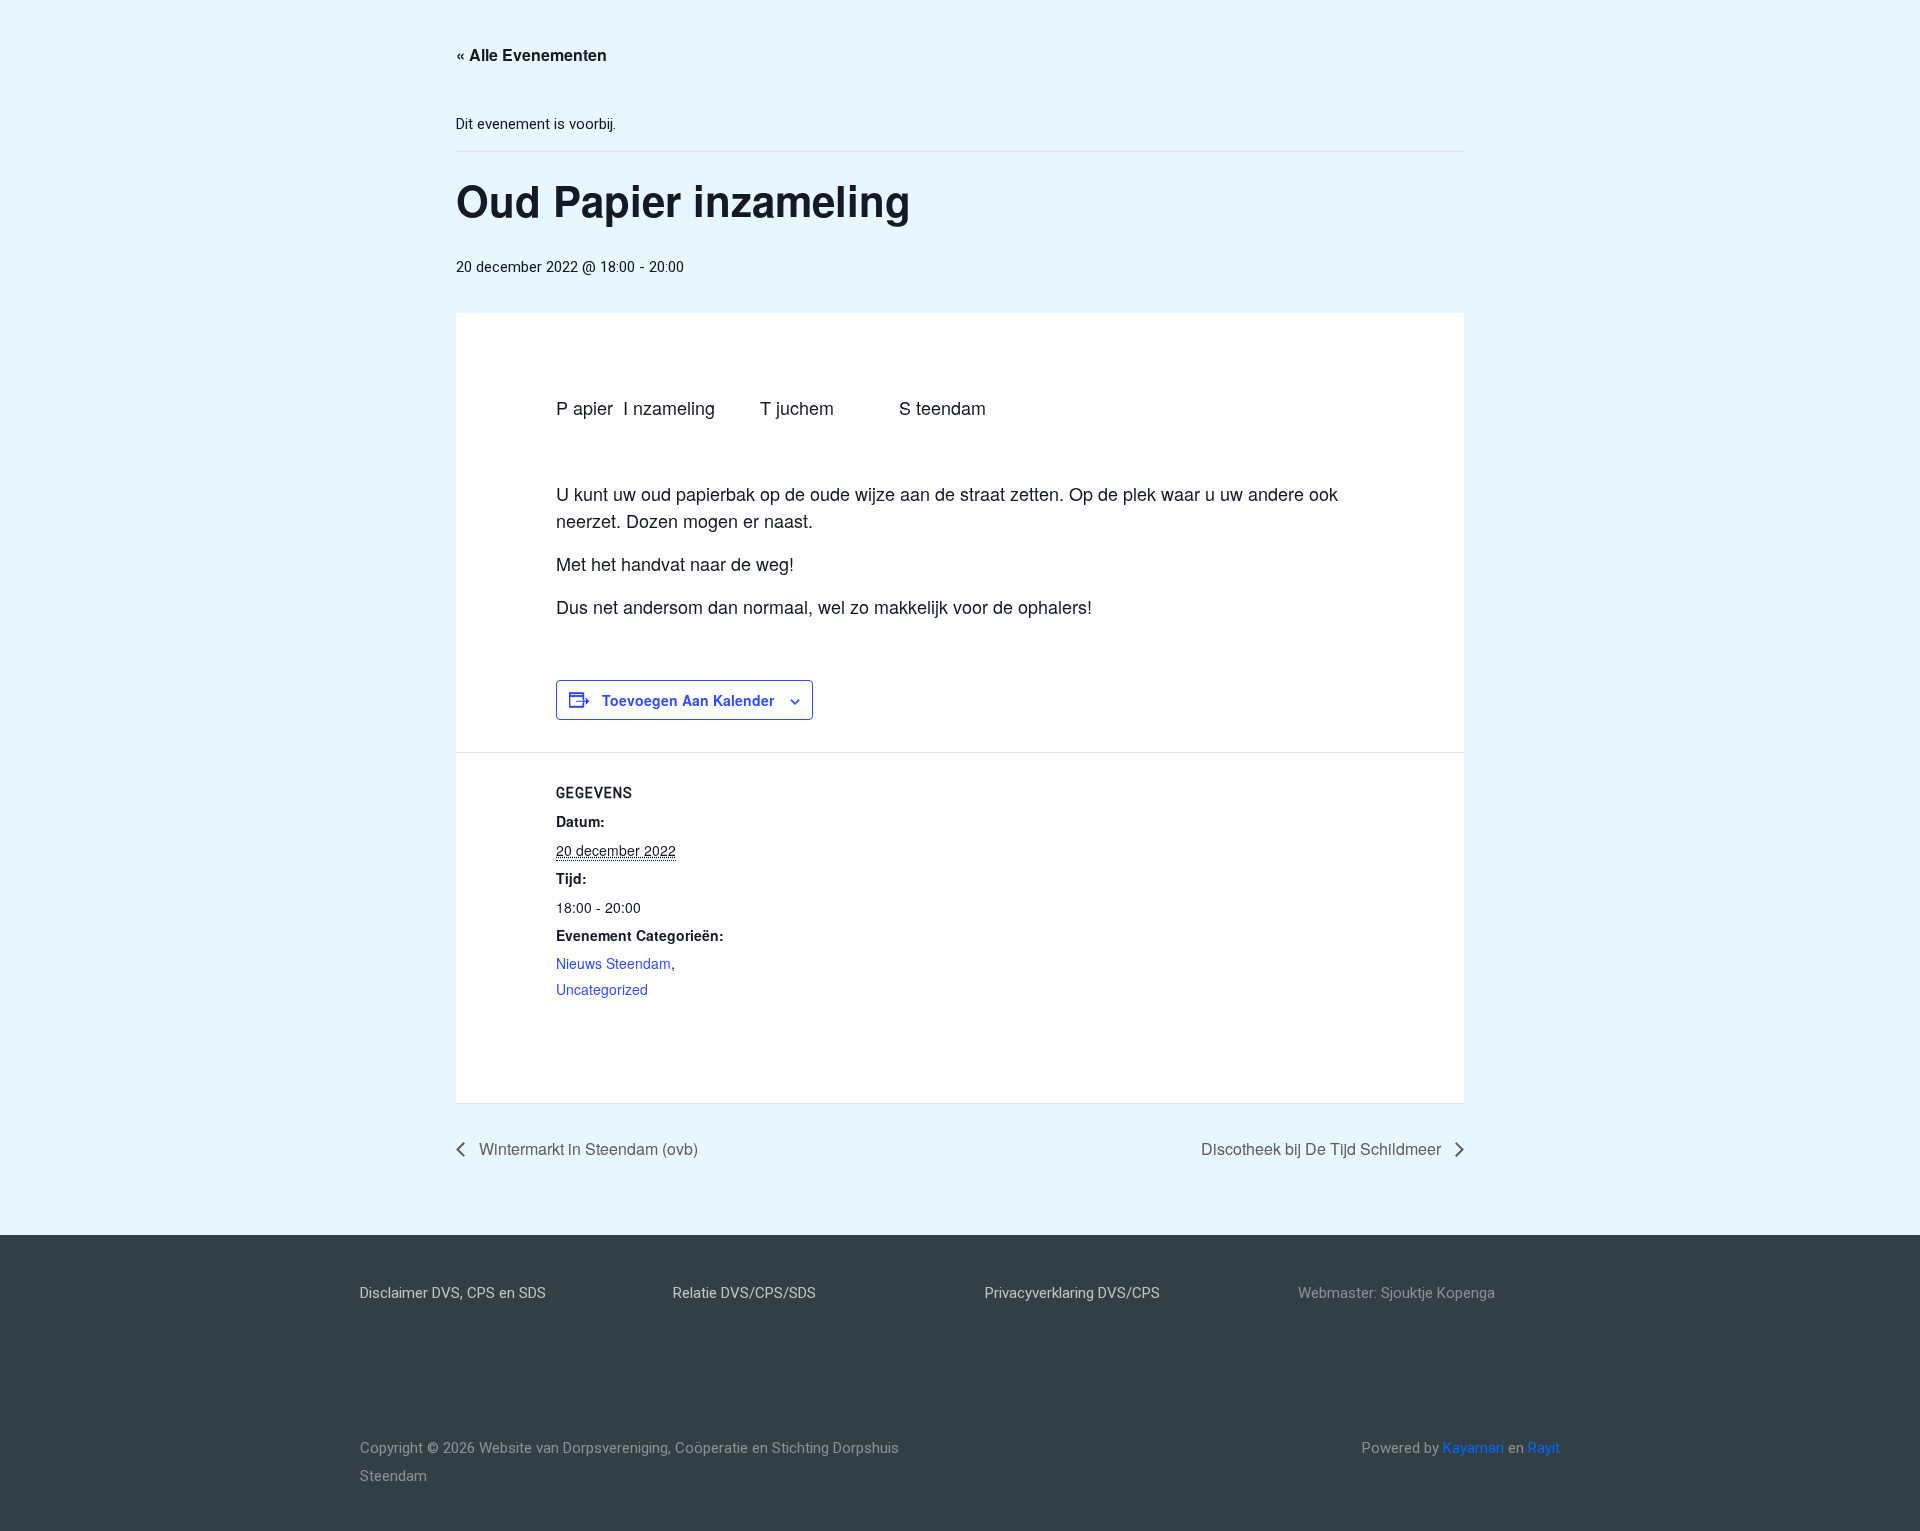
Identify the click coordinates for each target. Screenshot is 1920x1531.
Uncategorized (602, 989)
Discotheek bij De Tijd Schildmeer (1323, 1148)
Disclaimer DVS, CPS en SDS (453, 1293)
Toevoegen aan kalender (688, 700)
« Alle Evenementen (531, 54)
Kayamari (1473, 1448)
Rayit (1544, 1448)
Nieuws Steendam (613, 963)
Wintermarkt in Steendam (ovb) (586, 1148)
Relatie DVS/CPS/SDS (744, 1293)
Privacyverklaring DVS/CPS (1072, 1293)
